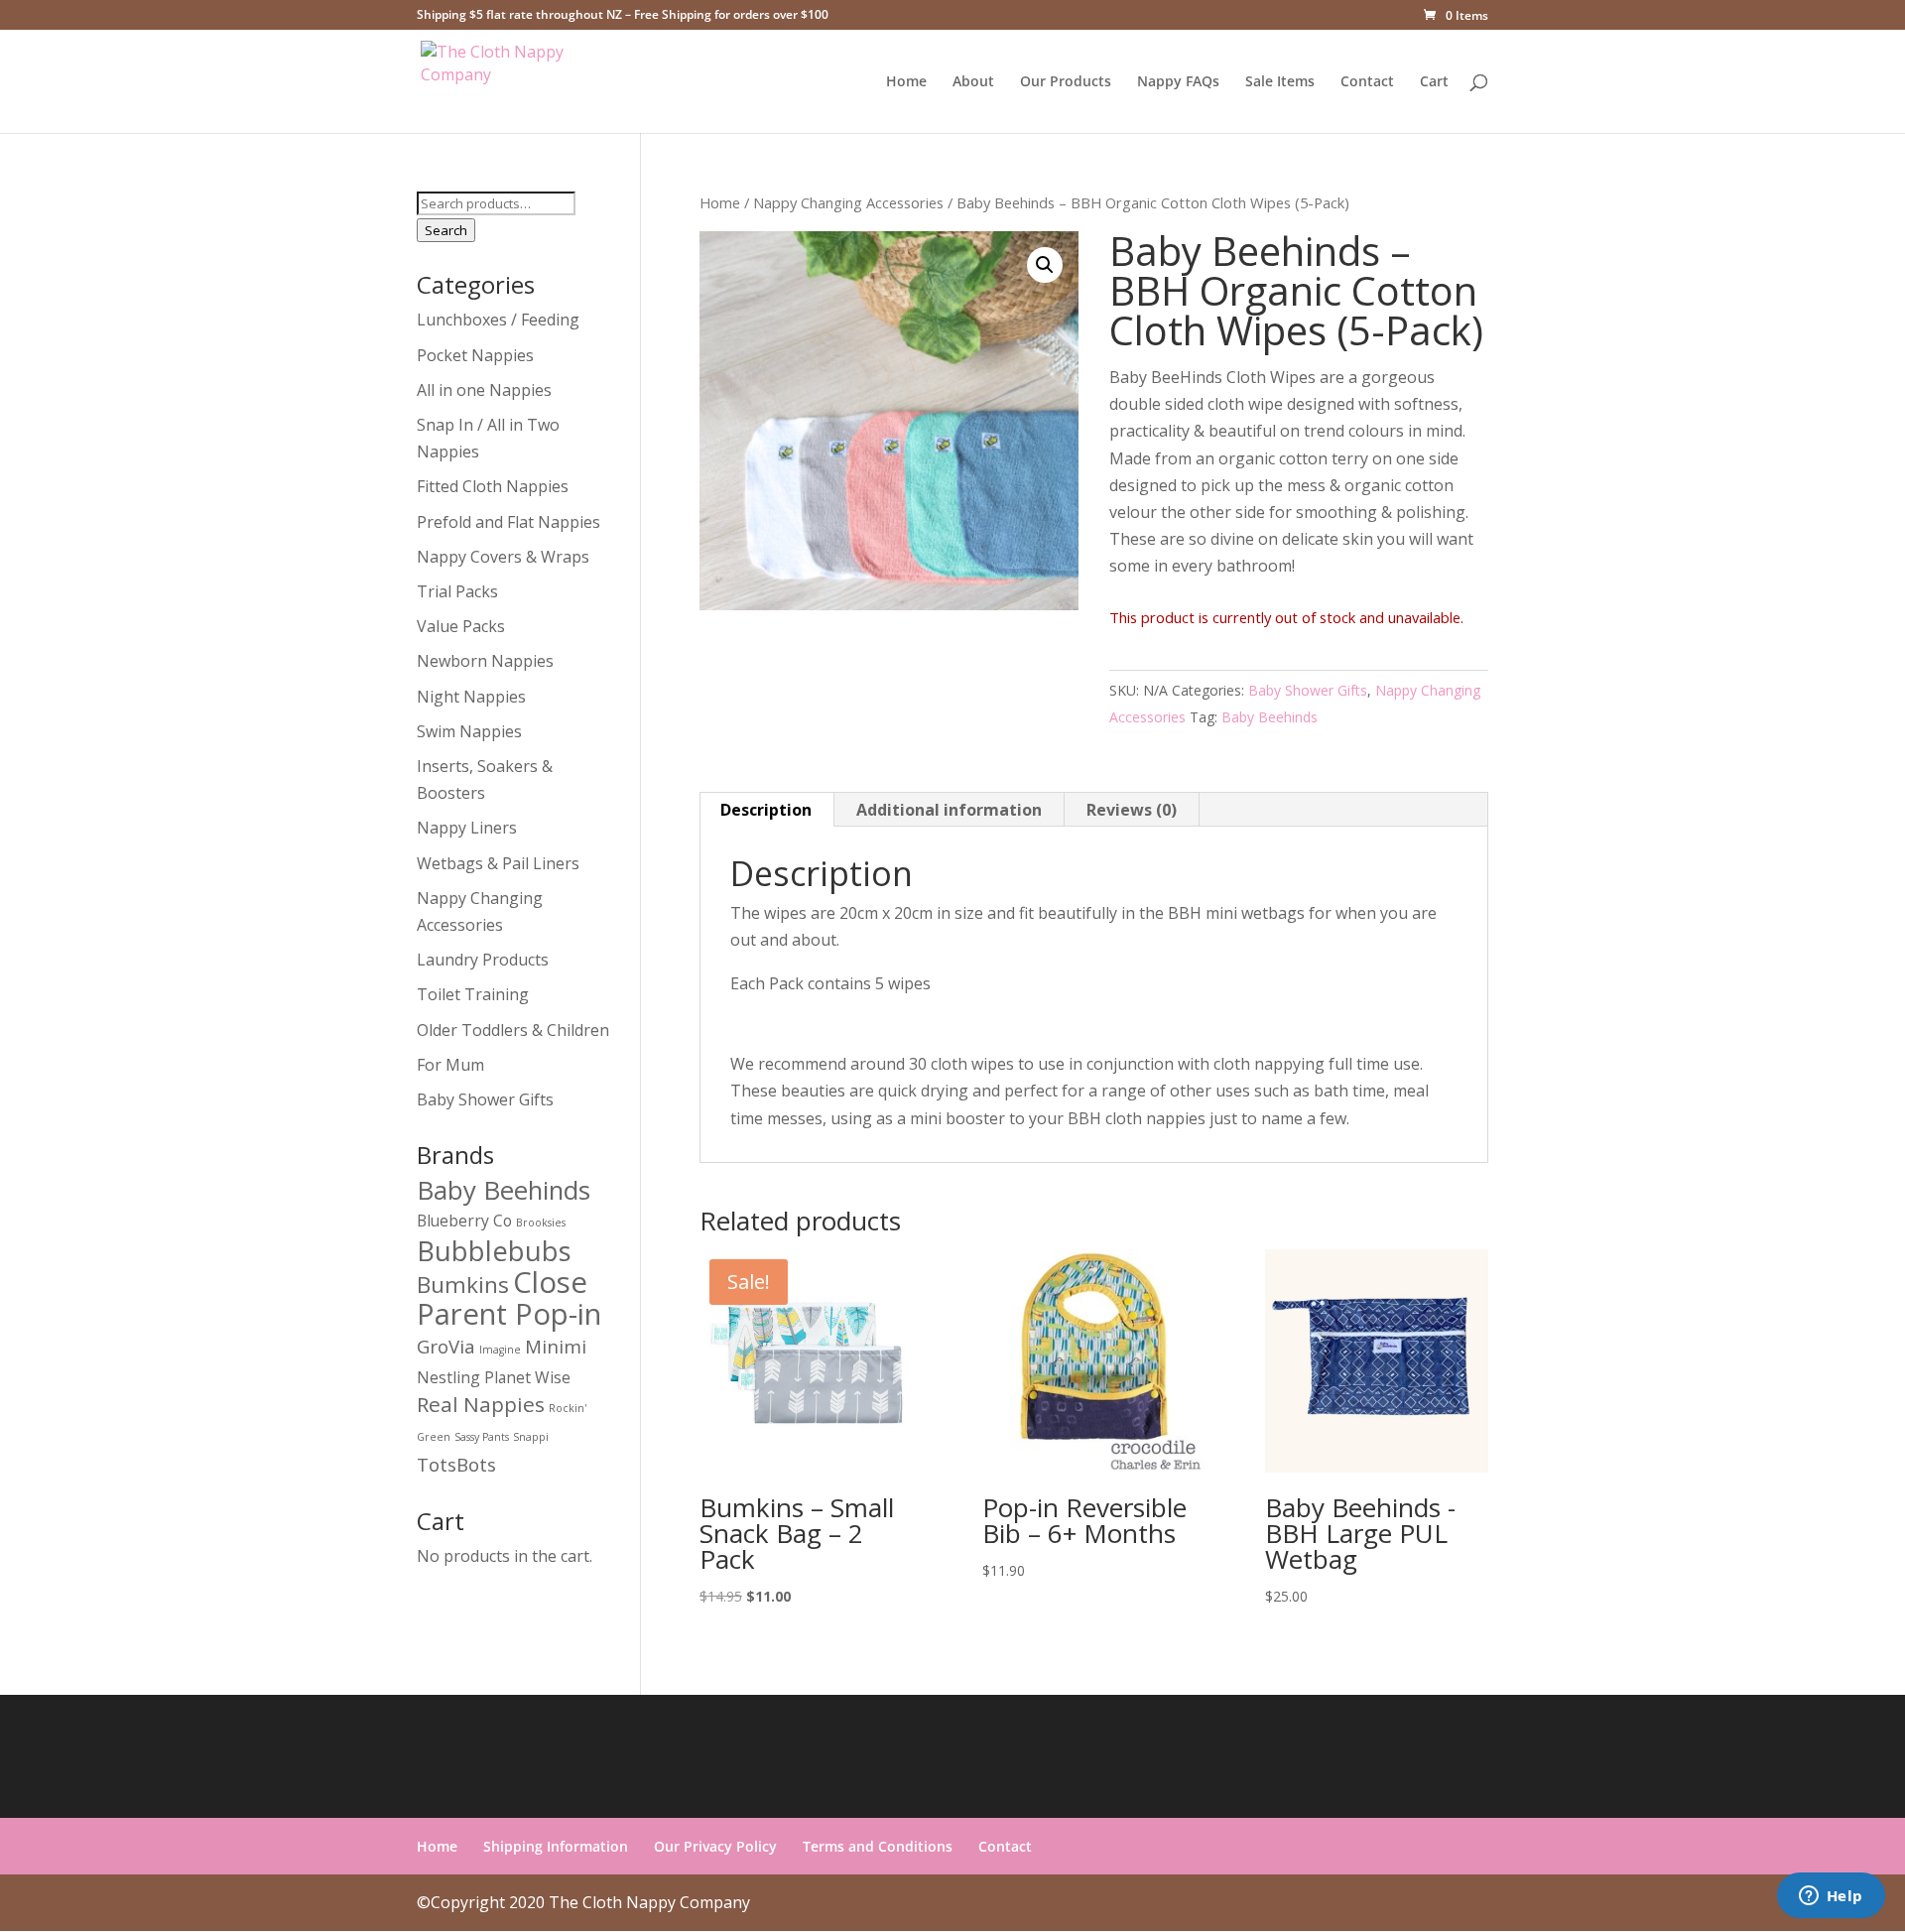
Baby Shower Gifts (1308, 690)
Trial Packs (457, 591)
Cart (1434, 82)
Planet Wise (527, 1377)
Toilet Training (473, 994)
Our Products (1066, 82)
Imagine (500, 1350)
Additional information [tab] (949, 810)
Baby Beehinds (1270, 717)
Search (446, 230)
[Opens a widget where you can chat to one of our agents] (1831, 1897)
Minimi (556, 1346)
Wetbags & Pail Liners (498, 863)
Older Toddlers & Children (513, 1030)
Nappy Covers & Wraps (503, 557)
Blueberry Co (464, 1221)
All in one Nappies (484, 390)
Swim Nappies (469, 731)
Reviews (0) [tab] (1132, 810)
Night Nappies (471, 697)
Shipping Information (556, 1846)
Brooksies (541, 1223)
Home (906, 82)
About (973, 82)
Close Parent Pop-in (509, 1298)
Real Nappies (481, 1404)
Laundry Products (483, 960)
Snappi (531, 1437)
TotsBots (456, 1464)
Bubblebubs (494, 1251)
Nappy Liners (467, 828)
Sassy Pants (482, 1437)
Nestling (448, 1377)
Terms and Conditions (878, 1846)
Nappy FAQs (1178, 82)
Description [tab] (766, 810)
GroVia (446, 1346)
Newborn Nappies (485, 661)
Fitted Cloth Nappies (493, 486)
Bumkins (463, 1285)
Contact (1367, 82)
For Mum (450, 1065)
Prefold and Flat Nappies (508, 522)
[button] (1045, 265)
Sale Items (1280, 82)
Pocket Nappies (475, 355)
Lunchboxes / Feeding (498, 320)
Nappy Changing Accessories (848, 202)
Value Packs (461, 626)
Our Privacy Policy (715, 1846)
